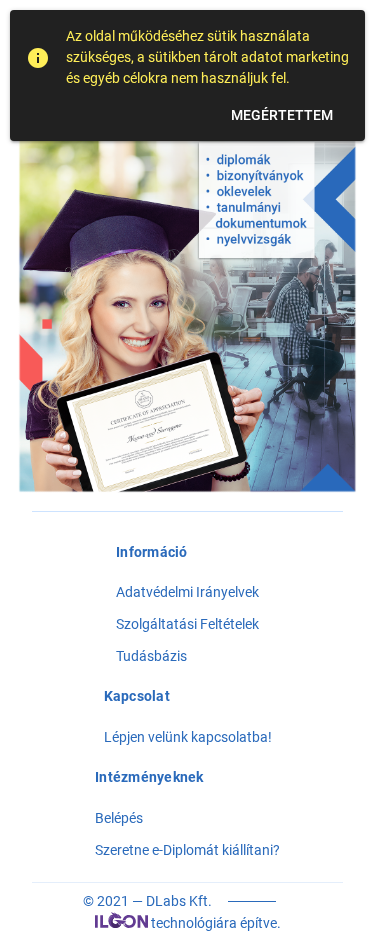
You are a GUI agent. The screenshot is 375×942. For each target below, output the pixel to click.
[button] (282, 115)
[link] (187, 656)
